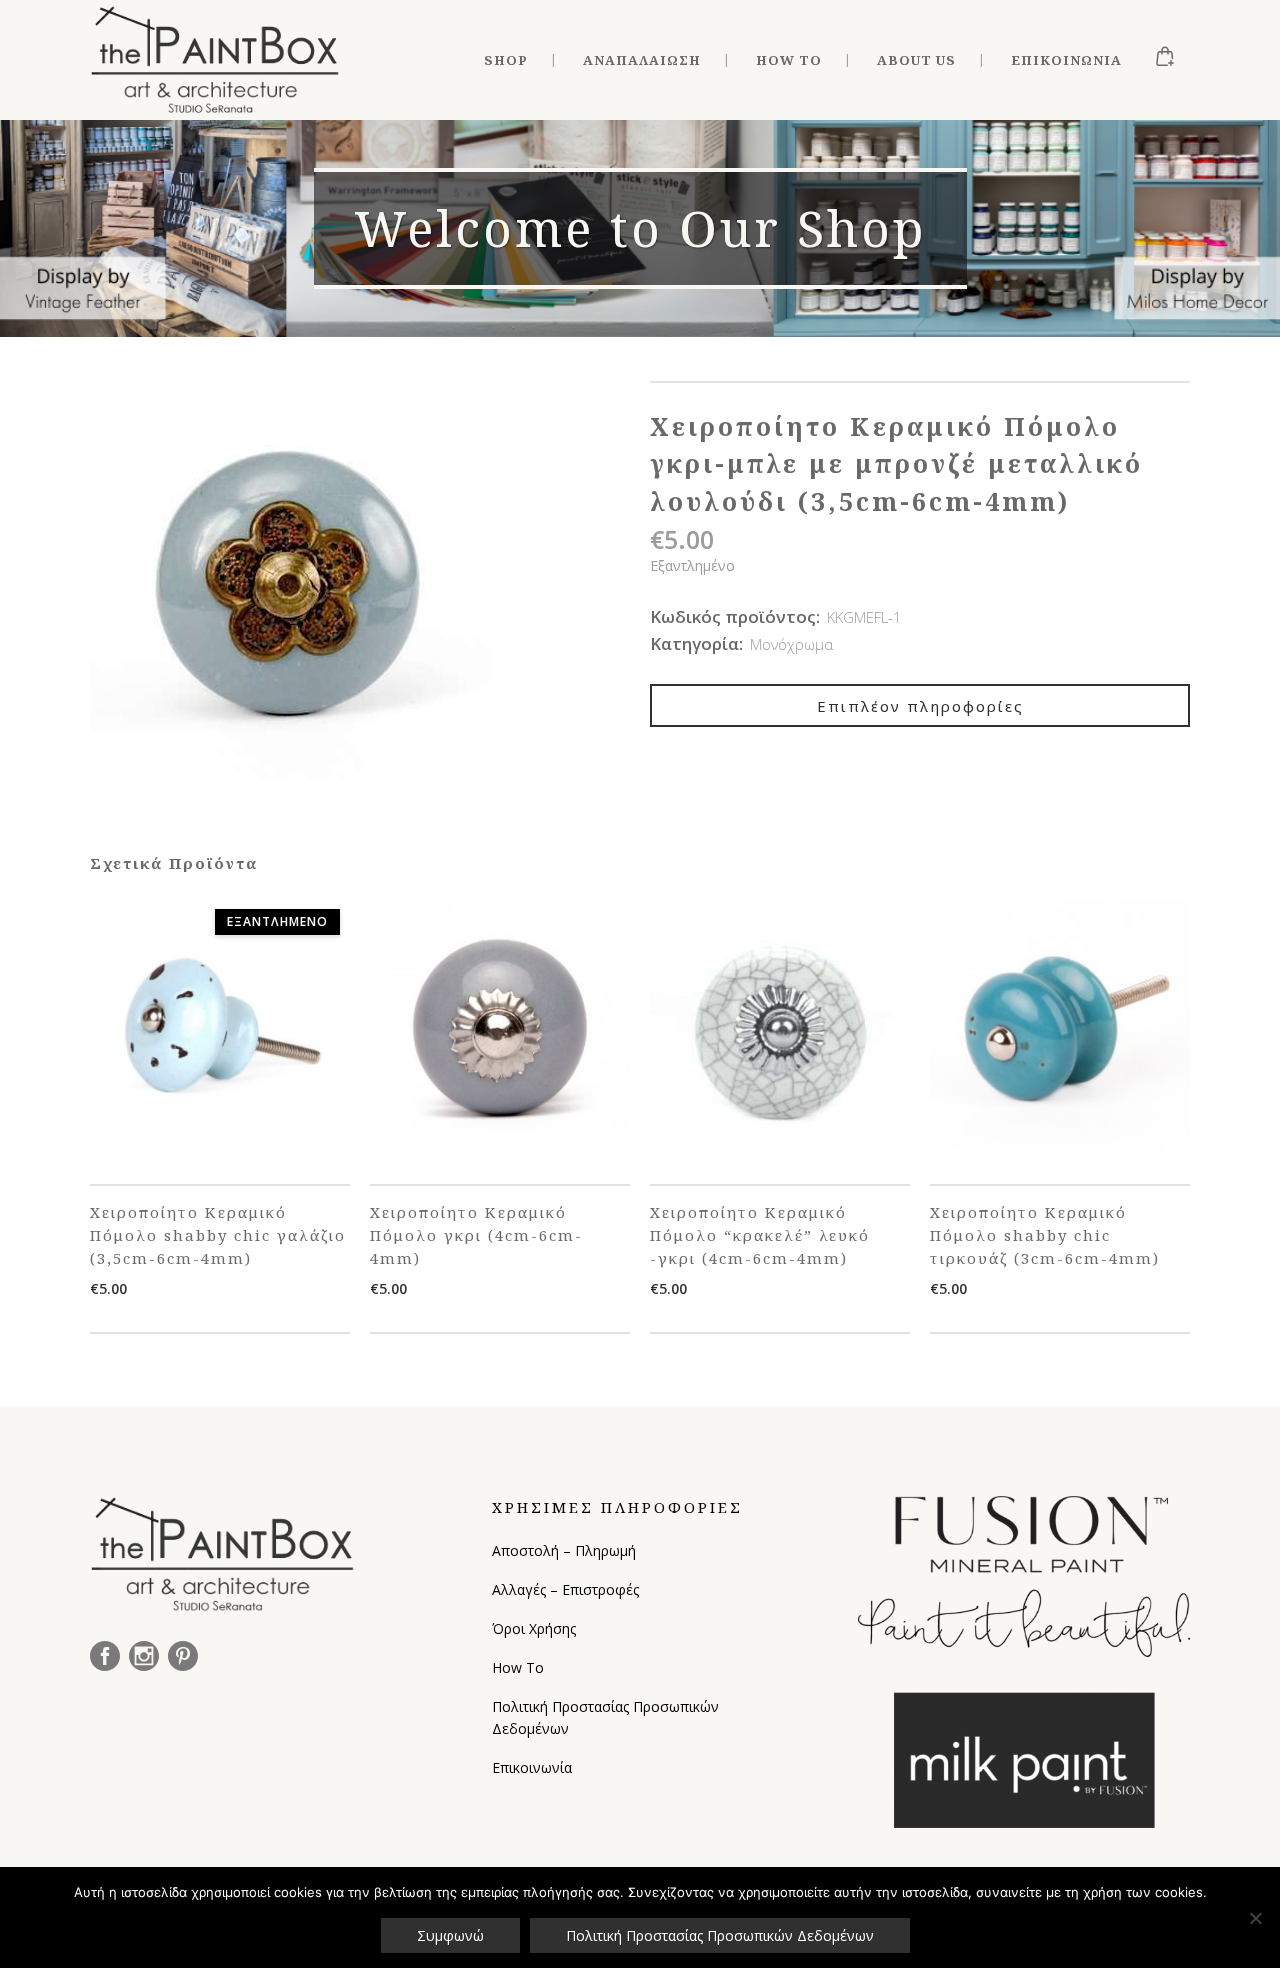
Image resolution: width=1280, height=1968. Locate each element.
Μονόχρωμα (791, 644)
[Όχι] (1255, 1918)
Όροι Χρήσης (534, 1628)
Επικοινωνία (532, 1767)
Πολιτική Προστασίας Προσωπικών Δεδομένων (605, 1717)
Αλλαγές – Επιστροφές (565, 1589)
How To (518, 1667)
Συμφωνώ (450, 1935)
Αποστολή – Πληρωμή (564, 1550)
